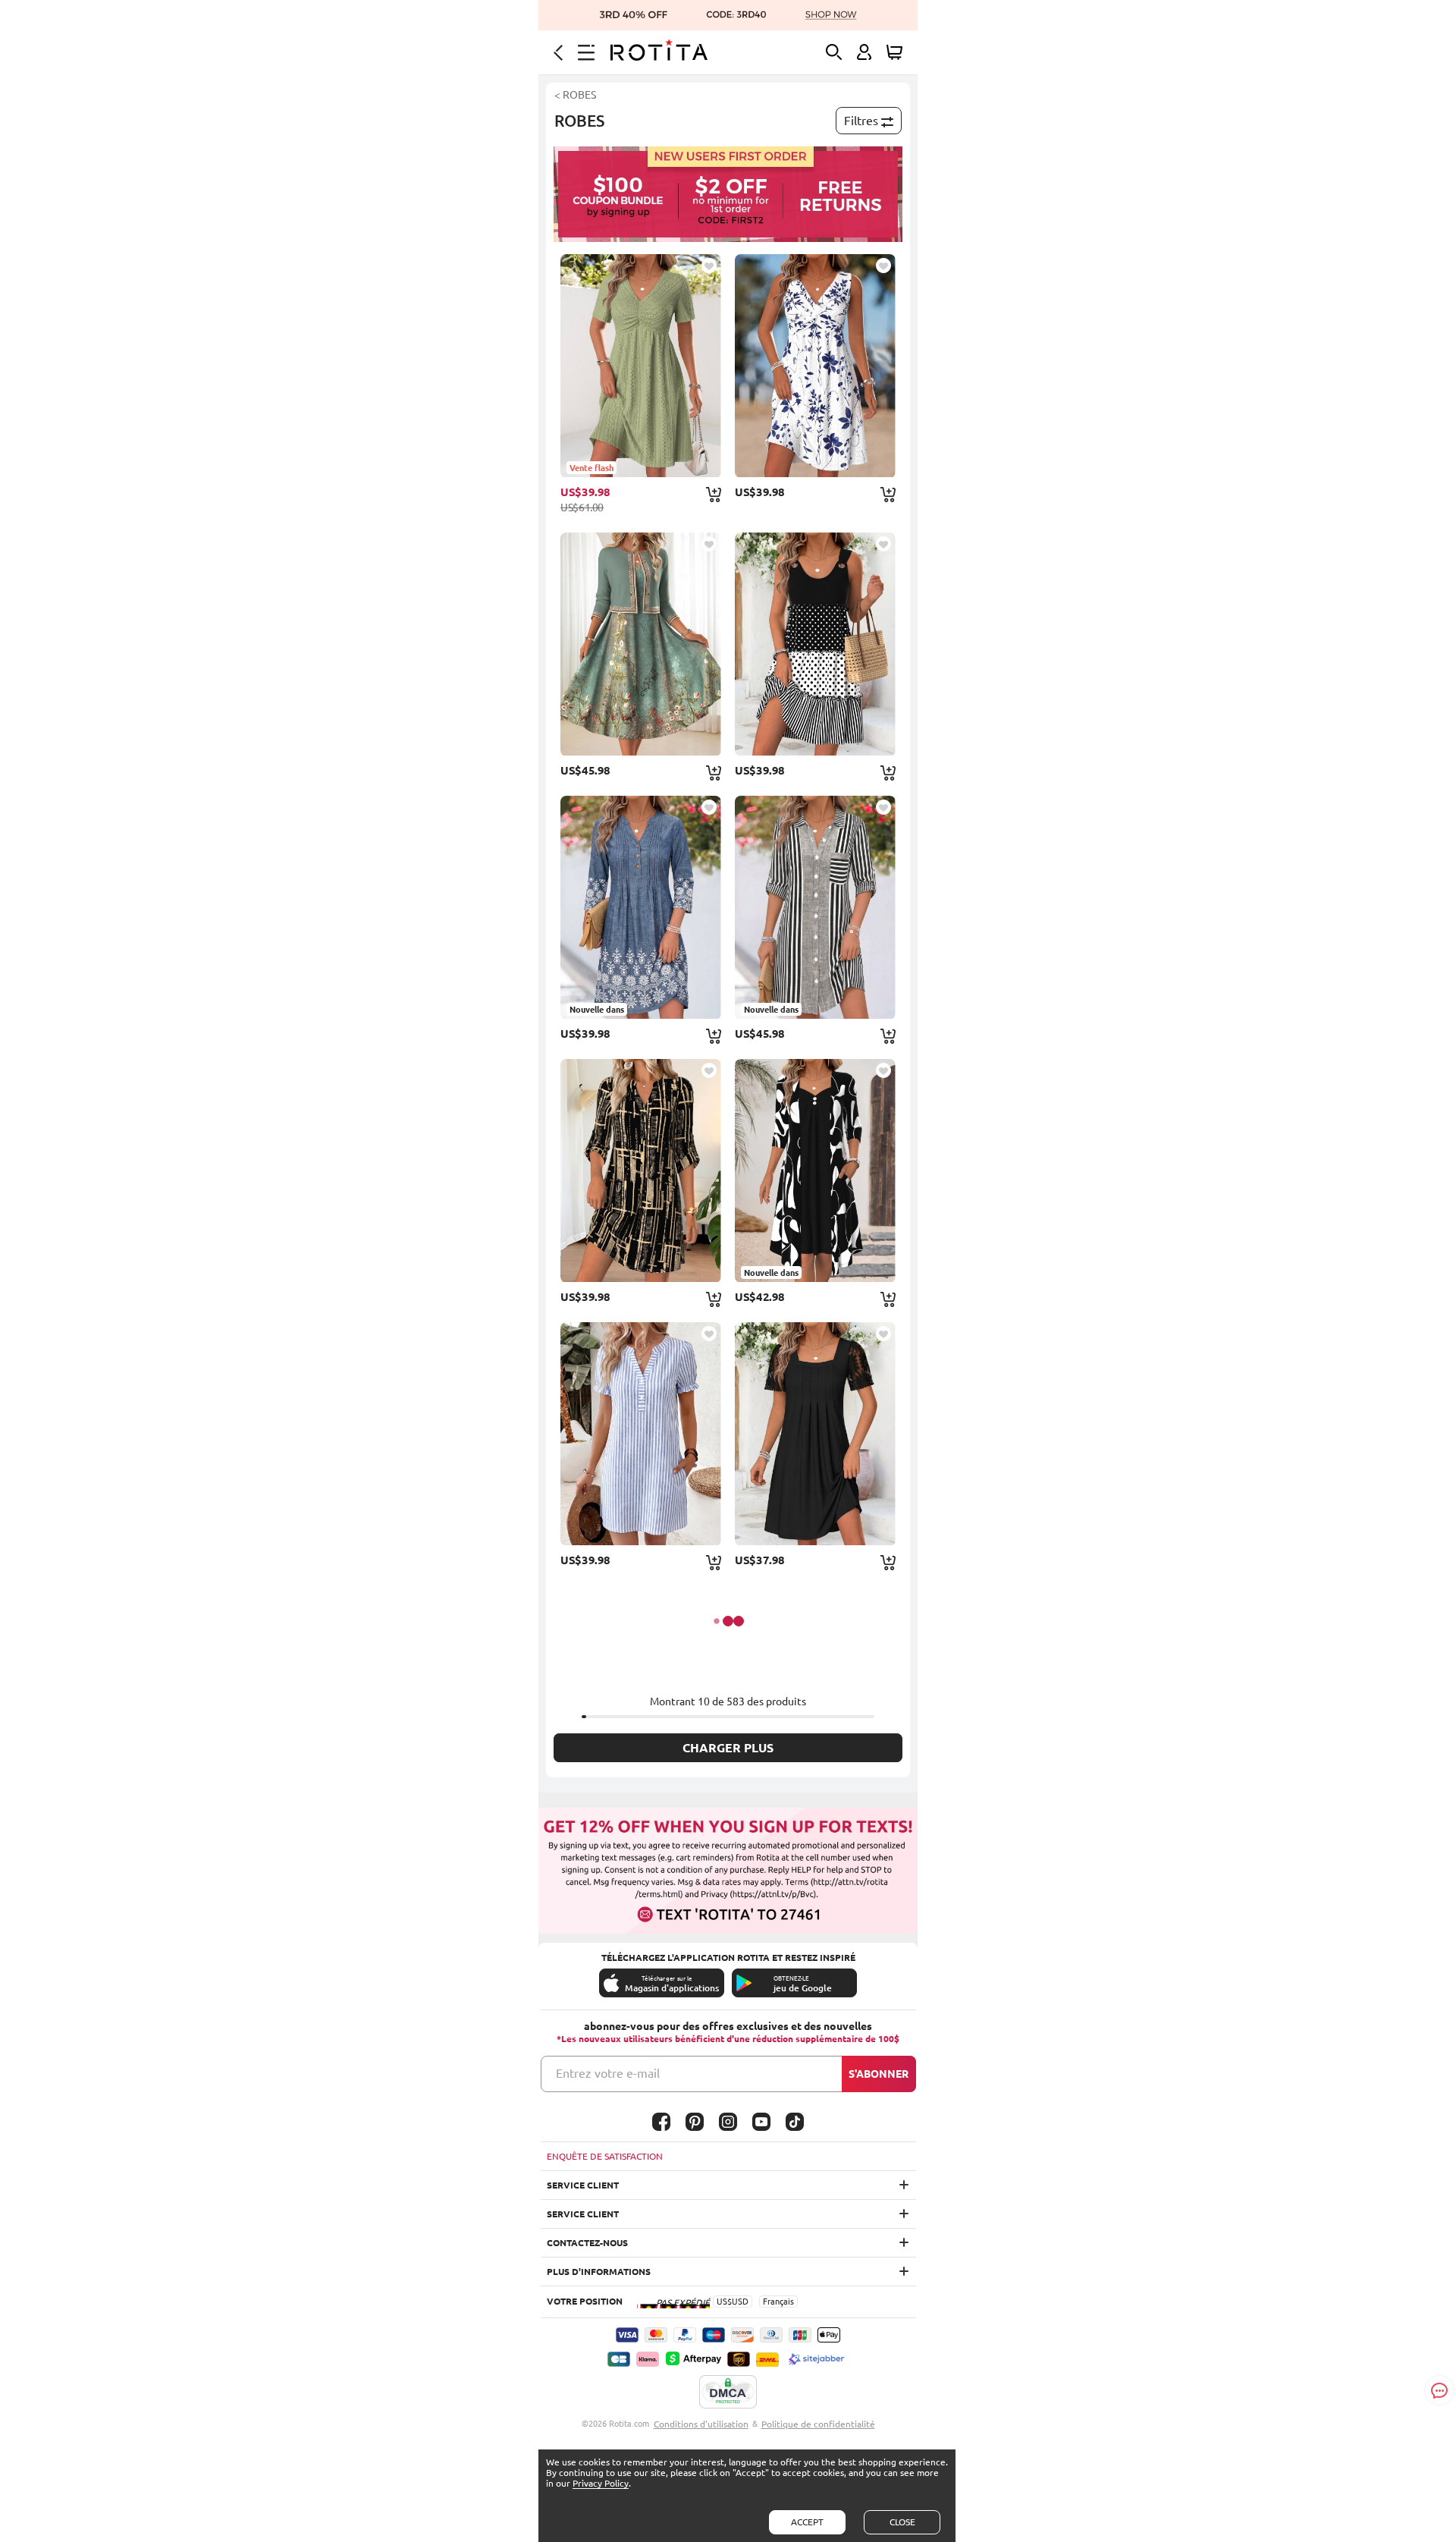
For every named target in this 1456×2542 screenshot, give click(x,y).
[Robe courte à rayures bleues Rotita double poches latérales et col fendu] (641, 1434)
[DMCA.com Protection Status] (728, 2393)
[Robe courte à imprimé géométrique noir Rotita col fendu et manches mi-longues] (641, 1170)
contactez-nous (587, 2243)
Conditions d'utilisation (701, 2424)
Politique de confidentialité (818, 2424)
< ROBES (575, 95)
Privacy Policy (601, 2483)
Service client (583, 2185)
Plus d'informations (599, 2272)
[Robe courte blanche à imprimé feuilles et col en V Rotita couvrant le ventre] (815, 366)
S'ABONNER (879, 2074)
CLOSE (902, 2522)
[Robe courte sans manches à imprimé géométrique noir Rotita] (815, 644)
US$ (724, 2302)
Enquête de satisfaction (605, 2156)
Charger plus (728, 1748)
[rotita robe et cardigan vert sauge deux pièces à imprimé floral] (641, 644)
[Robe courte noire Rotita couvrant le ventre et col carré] (815, 1434)
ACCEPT (807, 2522)
